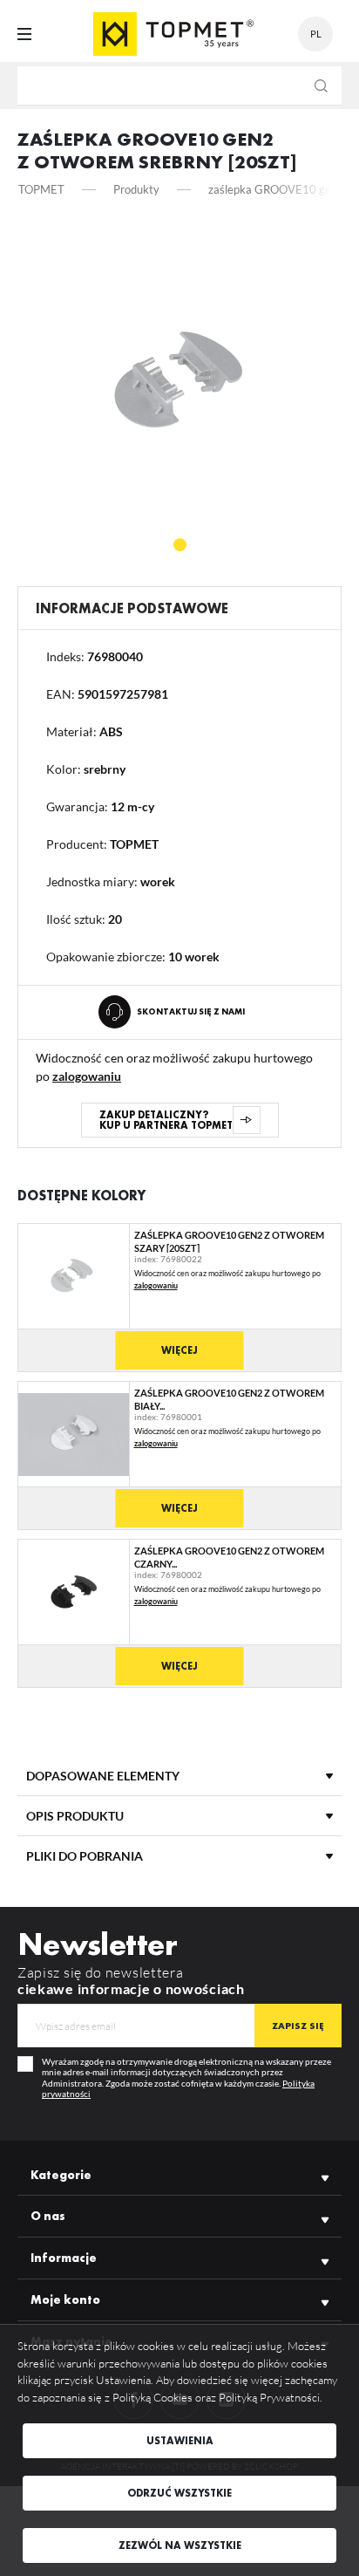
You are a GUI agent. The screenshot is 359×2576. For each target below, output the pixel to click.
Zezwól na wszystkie (180, 2545)
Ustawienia (180, 2441)
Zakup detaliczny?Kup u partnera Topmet (166, 1120)
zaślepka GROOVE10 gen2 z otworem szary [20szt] (229, 1241)
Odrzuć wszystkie (179, 2493)
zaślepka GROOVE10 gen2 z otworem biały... (229, 1399)
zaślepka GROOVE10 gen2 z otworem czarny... (229, 1557)
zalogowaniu (87, 1076)
